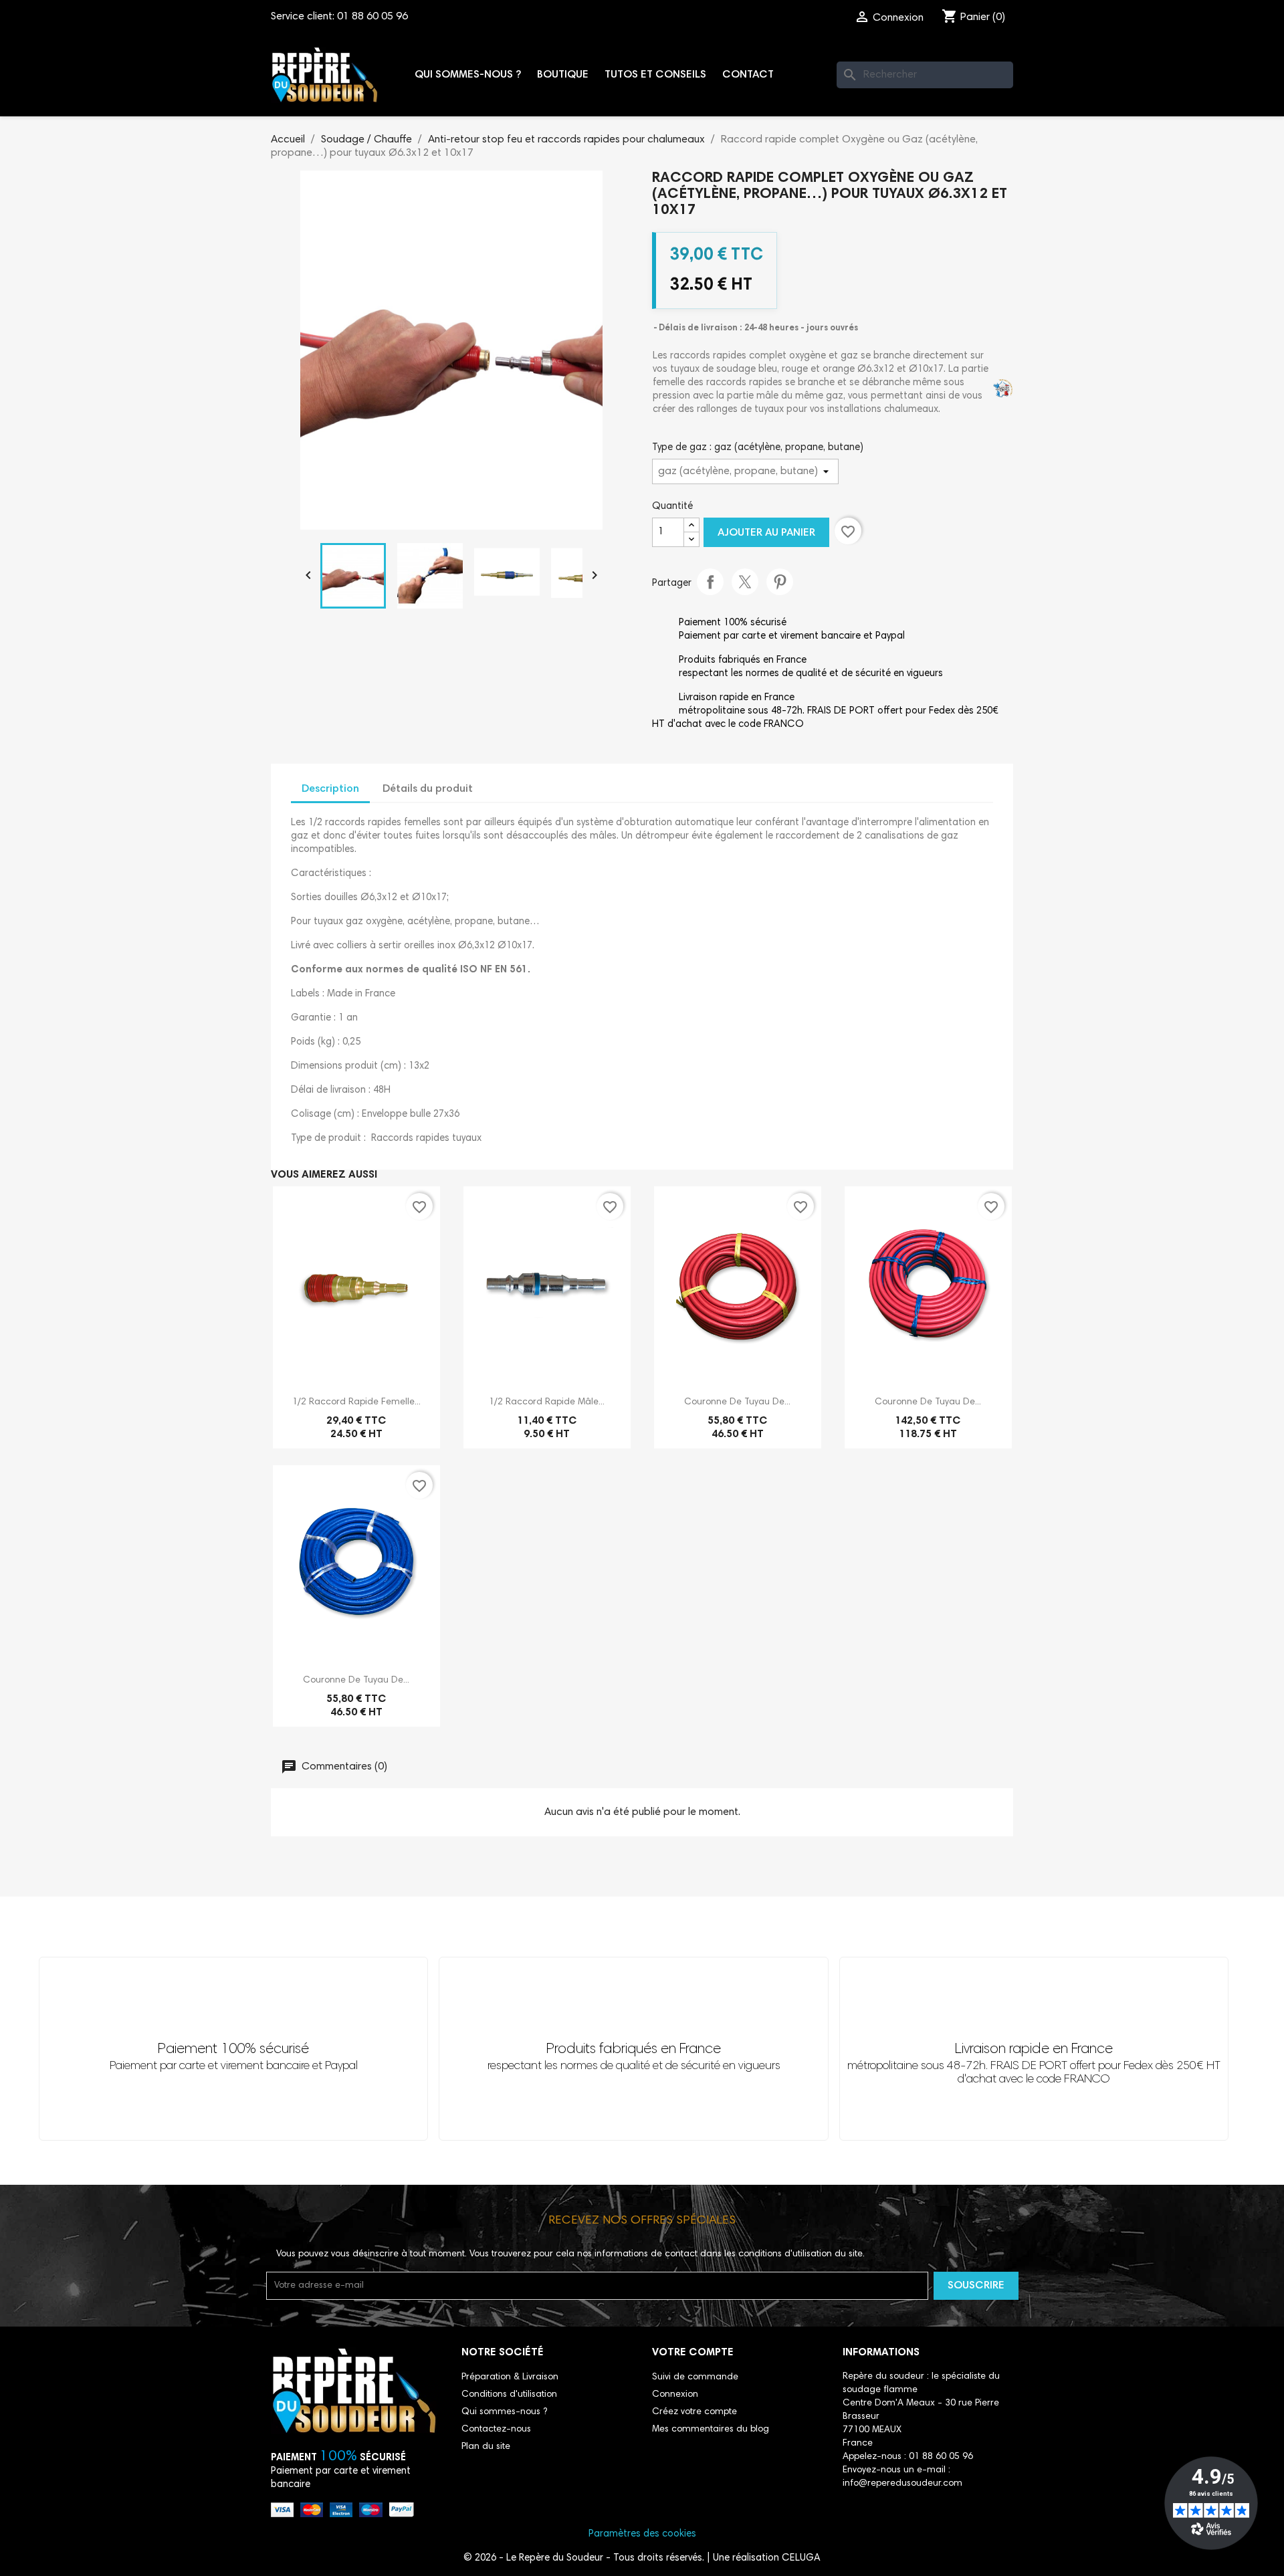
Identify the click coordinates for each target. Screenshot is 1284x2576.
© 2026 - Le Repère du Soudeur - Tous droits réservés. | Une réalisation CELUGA (642, 2558)
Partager (710, 582)
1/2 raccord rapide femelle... (356, 1402)
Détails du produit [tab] (428, 789)
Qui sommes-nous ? (468, 75)
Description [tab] (330, 789)
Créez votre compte (694, 2412)
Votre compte (693, 2353)
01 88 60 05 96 (372, 17)
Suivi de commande (695, 2377)
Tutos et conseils (655, 75)
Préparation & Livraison (510, 2377)
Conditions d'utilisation (509, 2395)
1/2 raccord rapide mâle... (547, 1402)
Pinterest (780, 582)
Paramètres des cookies (642, 2534)
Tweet (745, 582)
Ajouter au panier (766, 533)
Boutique (563, 75)
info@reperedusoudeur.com (902, 2484)
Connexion (675, 2395)
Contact (748, 75)
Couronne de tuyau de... (737, 1402)
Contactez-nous (496, 2430)
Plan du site (486, 2447)
